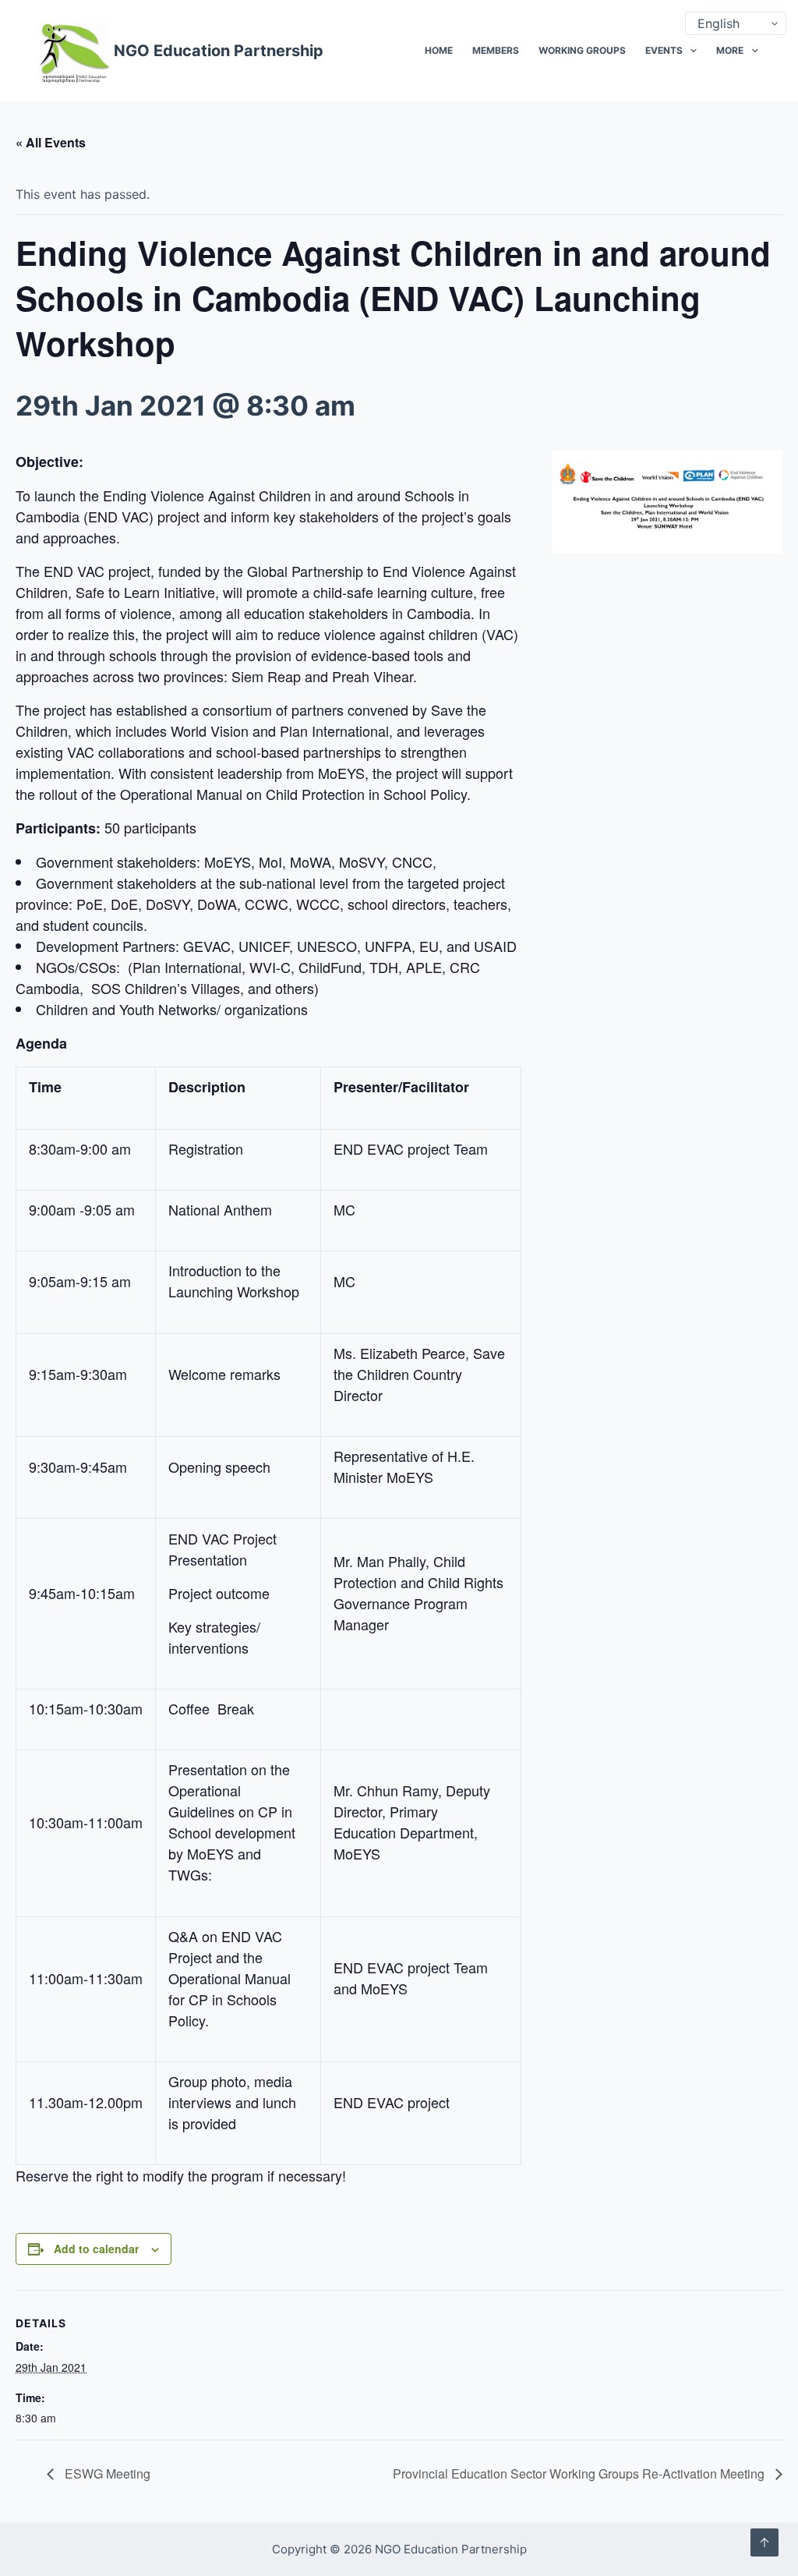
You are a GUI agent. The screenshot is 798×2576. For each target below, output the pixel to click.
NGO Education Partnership (219, 51)
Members (496, 50)
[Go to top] (764, 2542)
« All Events (51, 142)
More (730, 50)
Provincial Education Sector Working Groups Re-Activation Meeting (580, 2473)
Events (664, 50)
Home (439, 50)
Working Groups (582, 50)
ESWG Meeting (106, 2473)
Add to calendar (96, 2249)
